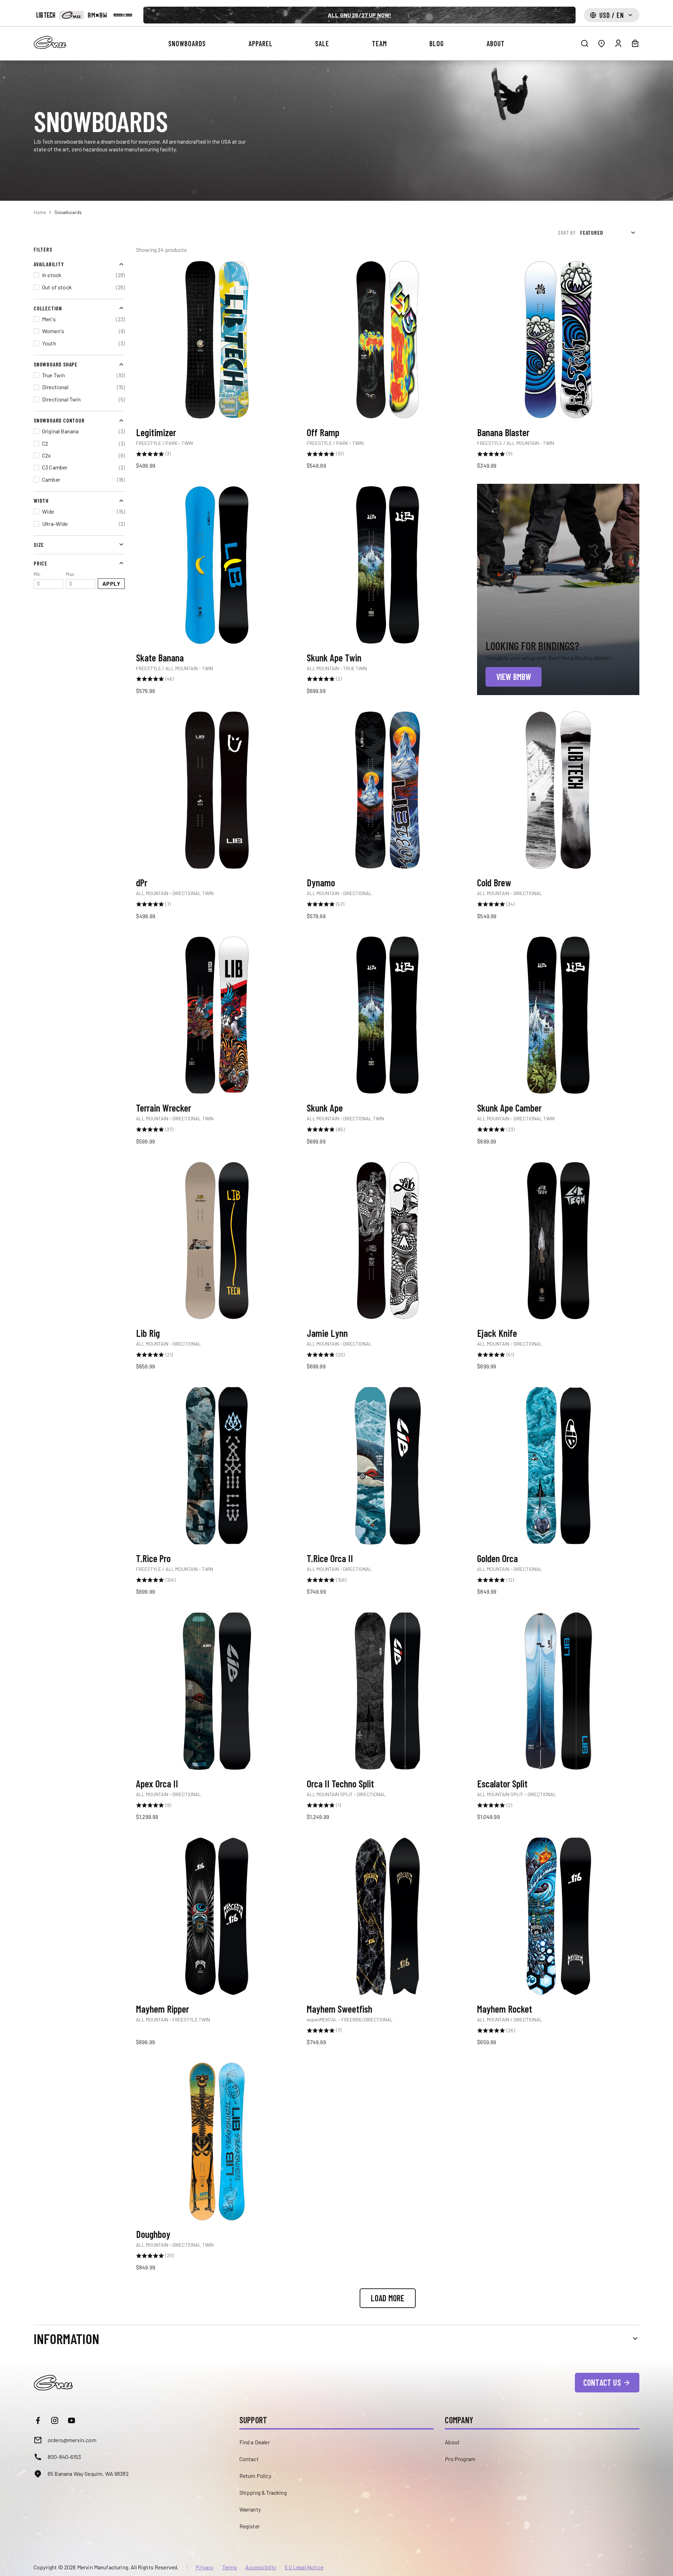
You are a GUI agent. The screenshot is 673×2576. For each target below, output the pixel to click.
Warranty (250, 2509)
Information (66, 2338)
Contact (249, 2459)
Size (39, 544)
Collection (48, 308)
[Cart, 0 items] (635, 43)
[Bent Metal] (97, 15)
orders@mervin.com (72, 2440)
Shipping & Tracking (263, 2492)
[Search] (585, 43)
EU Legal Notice (304, 2567)
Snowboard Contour (59, 420)
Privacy (205, 2567)
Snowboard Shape (56, 364)
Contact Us (602, 2382)
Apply (111, 583)
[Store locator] (601, 43)
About (452, 2442)
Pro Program (460, 2459)
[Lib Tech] (46, 15)
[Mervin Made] (123, 15)
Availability (49, 264)
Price (40, 563)
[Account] (618, 43)
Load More (388, 2298)
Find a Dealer (255, 2442)
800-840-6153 (64, 2457)
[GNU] (71, 15)
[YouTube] (72, 2420)
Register (250, 2526)
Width (41, 500)
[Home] (50, 42)
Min (37, 579)
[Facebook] (38, 2420)
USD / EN (612, 15)
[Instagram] (55, 2420)
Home (40, 212)
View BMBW (514, 677)
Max (70, 579)
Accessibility (261, 2567)
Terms (230, 2567)
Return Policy (255, 2476)
